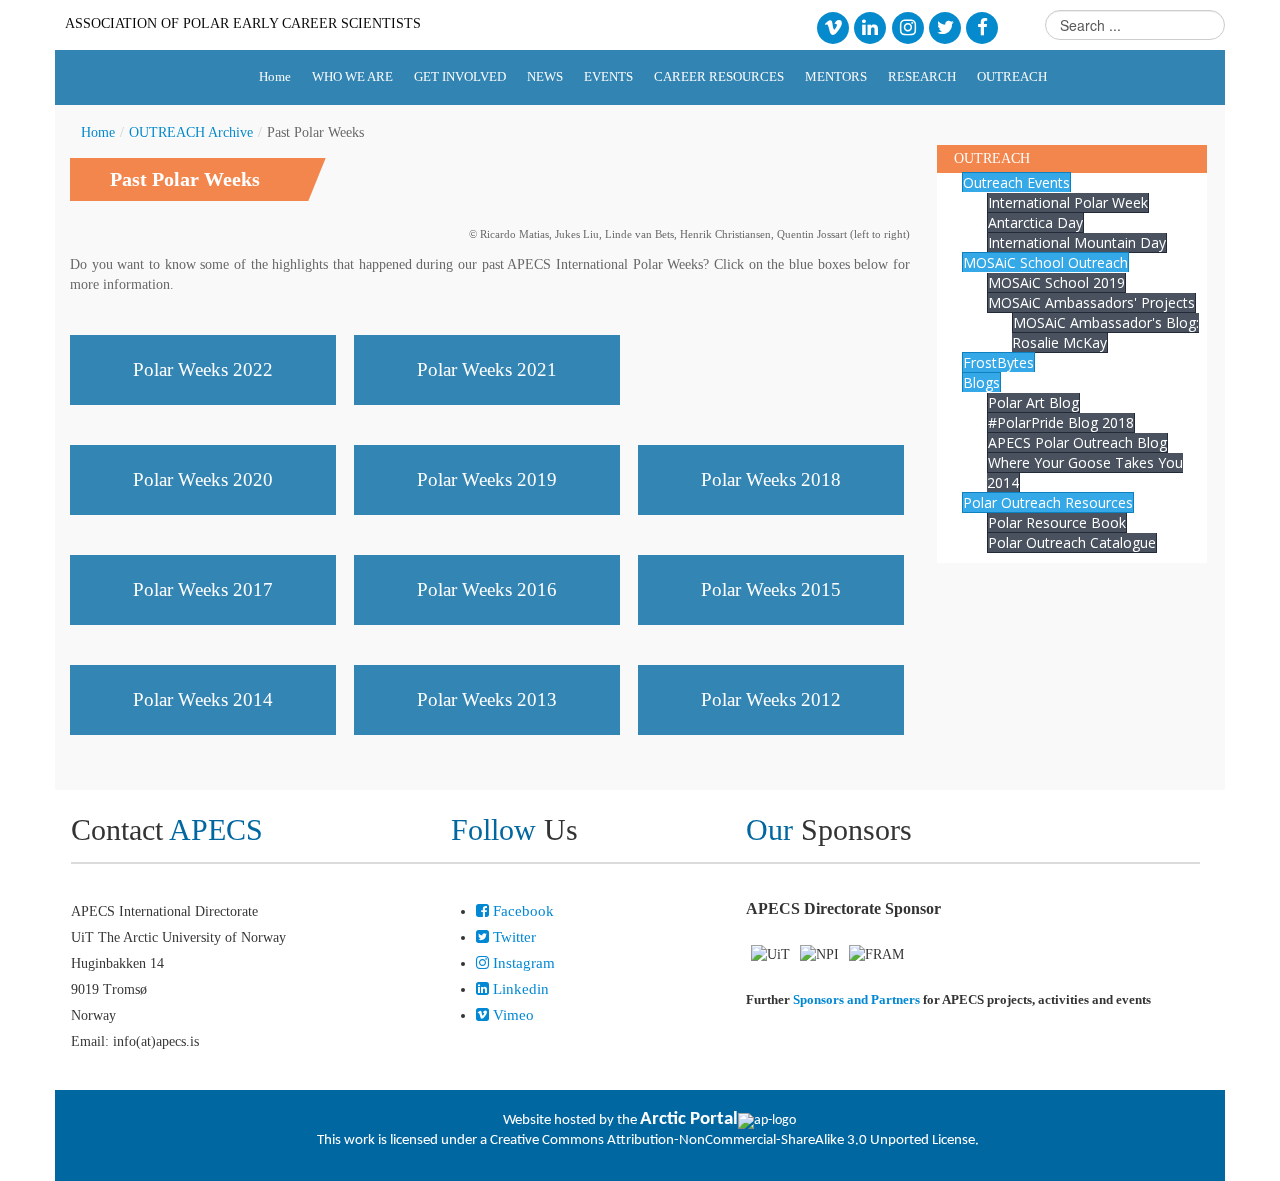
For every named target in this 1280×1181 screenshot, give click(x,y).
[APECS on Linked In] (870, 26)
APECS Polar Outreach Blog (1077, 442)
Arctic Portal (689, 1119)
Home (98, 132)
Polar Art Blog (1033, 402)
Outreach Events (1016, 182)
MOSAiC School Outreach (1045, 262)
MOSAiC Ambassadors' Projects (1091, 302)
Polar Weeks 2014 (203, 699)
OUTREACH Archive (191, 132)
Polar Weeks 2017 (203, 589)
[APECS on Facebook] (982, 26)
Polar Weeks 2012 (771, 699)
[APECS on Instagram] (907, 26)
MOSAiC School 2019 (1056, 282)
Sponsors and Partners (856, 999)
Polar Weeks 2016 (487, 589)
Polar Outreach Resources (1048, 502)
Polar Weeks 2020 (203, 479)
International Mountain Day (1077, 242)
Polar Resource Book (1057, 522)
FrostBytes (998, 362)
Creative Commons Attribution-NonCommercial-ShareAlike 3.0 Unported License (732, 1140)
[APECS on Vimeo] (832, 26)
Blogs (981, 382)
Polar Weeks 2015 (771, 589)
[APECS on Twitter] (944, 26)
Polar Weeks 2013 (487, 699)
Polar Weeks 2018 (771, 479)
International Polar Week (1068, 202)
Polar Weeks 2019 (487, 479)
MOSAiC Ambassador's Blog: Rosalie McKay (1105, 332)
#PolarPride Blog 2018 (1061, 422)
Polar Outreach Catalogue (1072, 542)
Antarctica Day (1035, 222)
